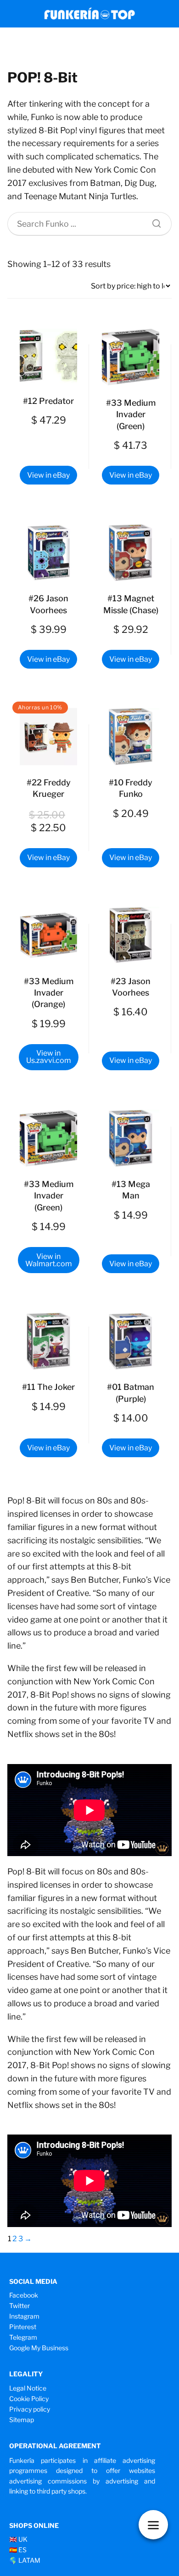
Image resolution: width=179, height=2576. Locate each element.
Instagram (24, 2316)
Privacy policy (30, 2409)
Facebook (24, 2295)
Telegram (23, 2337)
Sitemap (22, 2420)
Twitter (20, 2306)
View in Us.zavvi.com (49, 1057)
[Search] (153, 221)
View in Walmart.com (49, 1260)
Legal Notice (28, 2388)
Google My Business (39, 2348)
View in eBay (48, 475)
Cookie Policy (29, 2399)
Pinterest (23, 2327)
